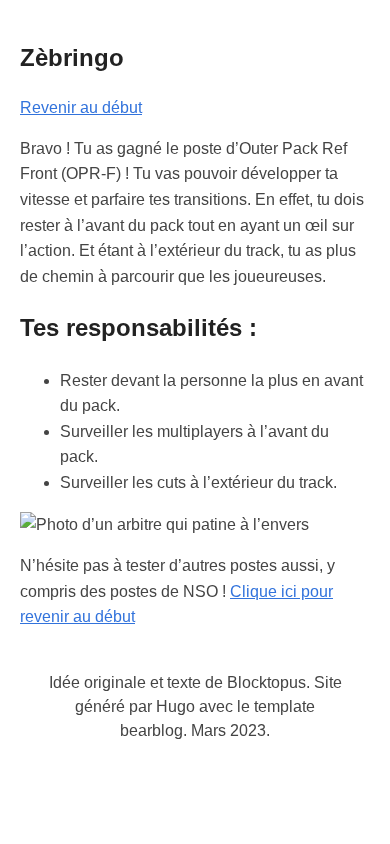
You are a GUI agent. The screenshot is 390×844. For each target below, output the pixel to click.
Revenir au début (81, 107)
